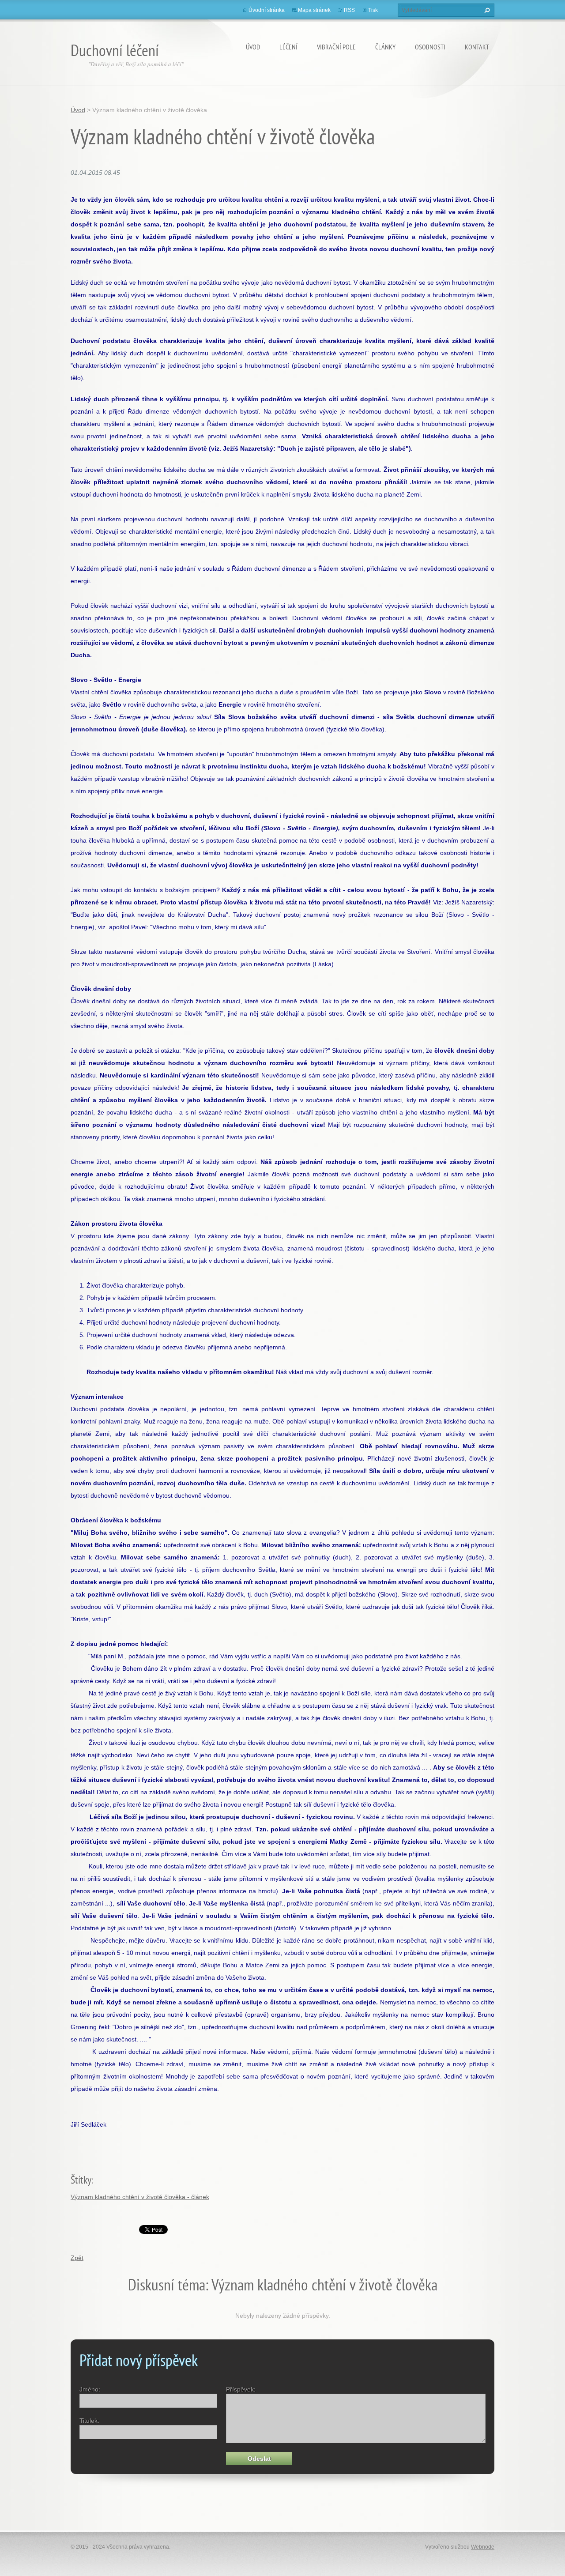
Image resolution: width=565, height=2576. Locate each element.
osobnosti (430, 47)
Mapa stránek (314, 10)
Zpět (77, 2258)
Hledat (486, 10)
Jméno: (90, 2389)
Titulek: (89, 2421)
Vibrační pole (336, 47)
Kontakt (477, 47)
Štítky (81, 2180)
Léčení (288, 47)
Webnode (483, 2547)
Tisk (373, 10)
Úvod (253, 47)
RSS (349, 10)
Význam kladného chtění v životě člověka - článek (140, 2197)
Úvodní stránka (267, 10)
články (385, 47)
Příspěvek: (241, 2389)
